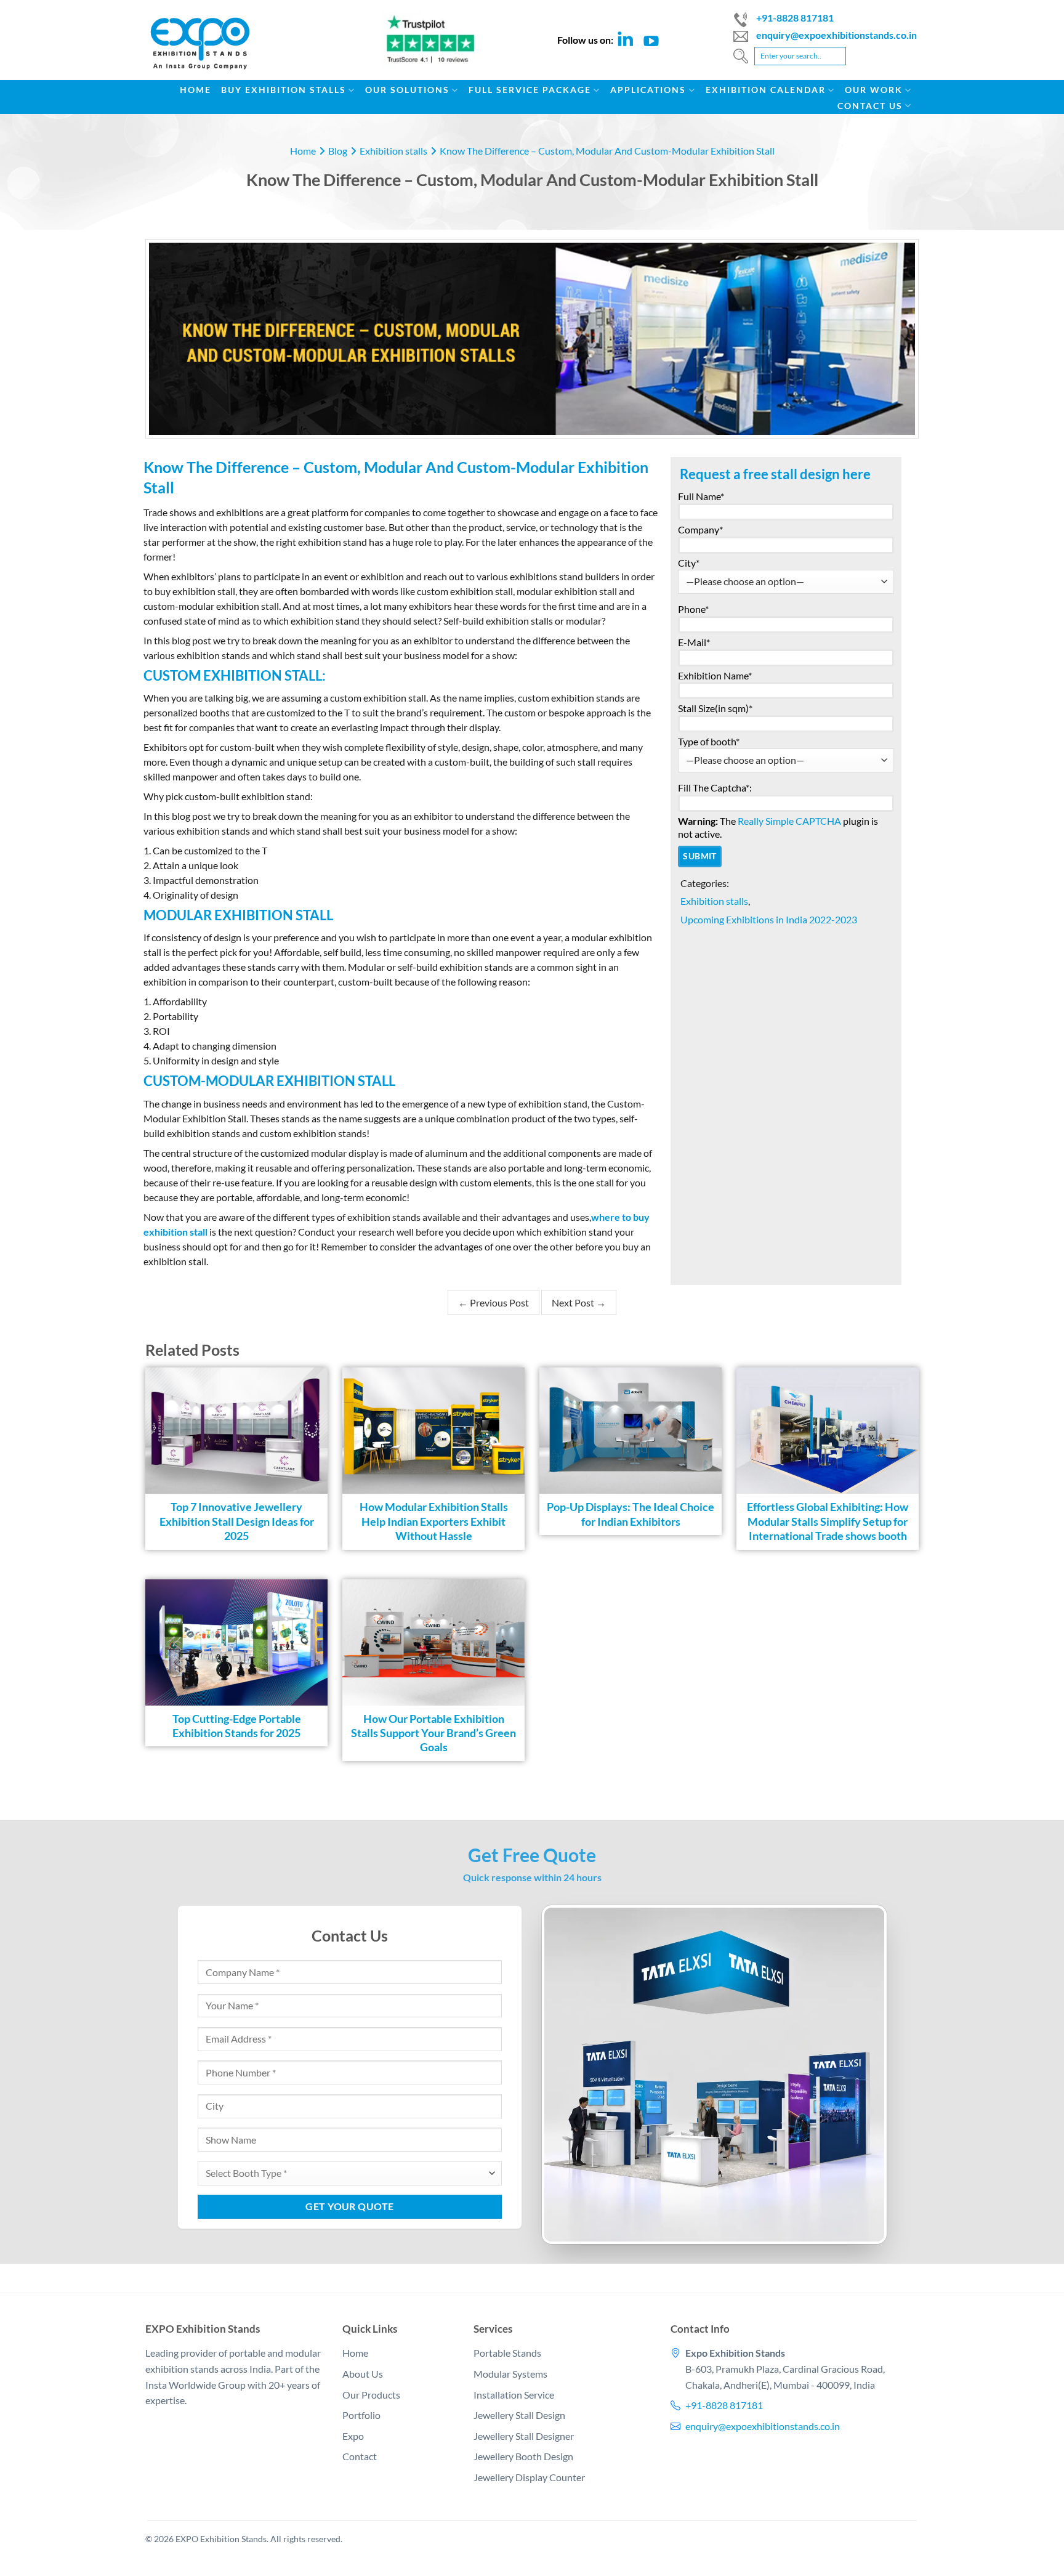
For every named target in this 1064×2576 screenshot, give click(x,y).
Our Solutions (407, 90)
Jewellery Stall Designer (524, 2436)
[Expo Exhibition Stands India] (209, 50)
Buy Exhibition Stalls (284, 90)
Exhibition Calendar (766, 90)
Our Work (874, 90)
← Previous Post (494, 1302)
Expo (353, 2436)
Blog (338, 151)
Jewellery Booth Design (523, 2457)
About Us (363, 2374)
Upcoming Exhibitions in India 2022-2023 (769, 919)
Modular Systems (510, 2374)
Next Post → (579, 1302)
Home (195, 90)
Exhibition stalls (393, 151)
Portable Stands (507, 2353)
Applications (648, 90)
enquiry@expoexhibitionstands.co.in (836, 35)
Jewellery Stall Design (519, 2416)
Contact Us (870, 106)
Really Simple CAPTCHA (789, 821)
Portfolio (361, 2416)
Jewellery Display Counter (529, 2477)
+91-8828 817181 (795, 18)
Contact (360, 2457)
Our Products (371, 2395)
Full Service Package (530, 90)
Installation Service (514, 2395)
